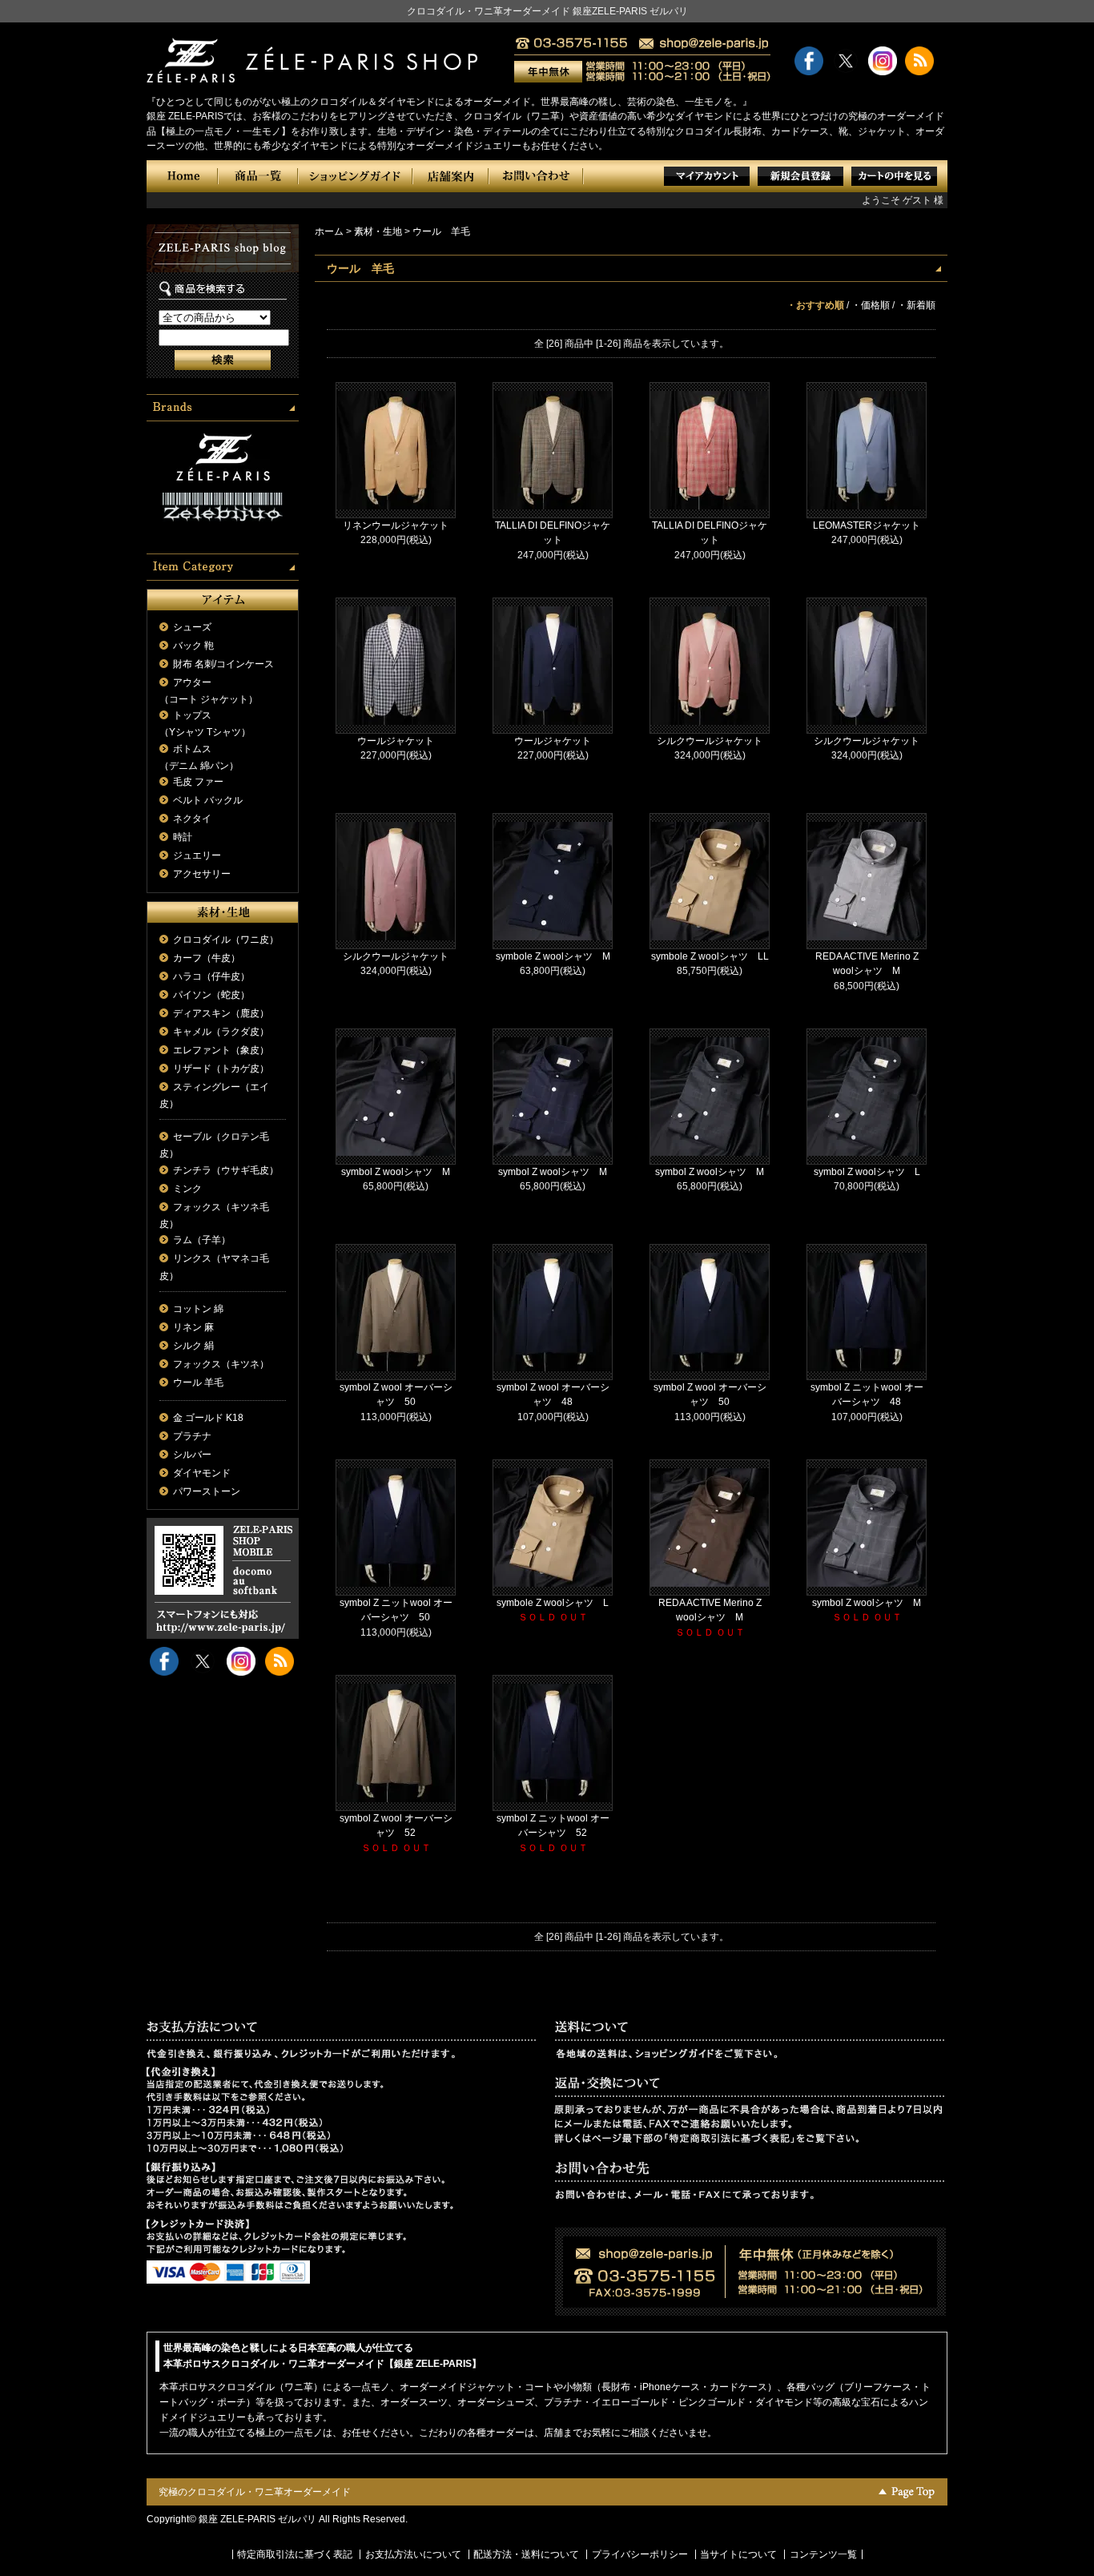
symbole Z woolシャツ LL (710, 956)
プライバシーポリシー (640, 2554)
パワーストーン (207, 1491)
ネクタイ (192, 819)
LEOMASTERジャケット (867, 525)
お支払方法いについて (413, 2554)
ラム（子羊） (202, 1240)
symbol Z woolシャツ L (867, 1172)
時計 (183, 837)
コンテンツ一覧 (823, 2554)
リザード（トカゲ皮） (221, 1069)
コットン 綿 (198, 1309)
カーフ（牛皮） (207, 958)
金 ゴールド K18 (208, 1418)
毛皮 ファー (198, 782)
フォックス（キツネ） (221, 1364)
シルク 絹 (193, 1346)
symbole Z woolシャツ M (553, 956)
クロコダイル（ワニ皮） (226, 940)
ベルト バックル (208, 800)
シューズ (192, 627)
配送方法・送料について (526, 2554)
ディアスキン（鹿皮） (221, 1013)
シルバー (192, 1455)
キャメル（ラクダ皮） (221, 1032)
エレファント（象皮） (221, 1050)
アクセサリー (202, 874)
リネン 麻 (193, 1327)
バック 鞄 (193, 646)
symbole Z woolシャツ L (553, 1603)
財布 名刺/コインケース (223, 664)
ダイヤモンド (202, 1473)
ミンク (187, 1189)
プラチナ (192, 1436)
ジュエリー (197, 855)
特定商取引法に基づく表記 (295, 2554)
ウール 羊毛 (198, 1383)
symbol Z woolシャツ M (396, 1172)
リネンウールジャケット (396, 525)
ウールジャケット (396, 741)
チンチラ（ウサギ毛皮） (226, 1170)
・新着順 (916, 305)
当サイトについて (738, 2554)
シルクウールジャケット (710, 741)
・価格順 (871, 305)
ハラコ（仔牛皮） (211, 976)
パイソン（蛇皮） (211, 995)
